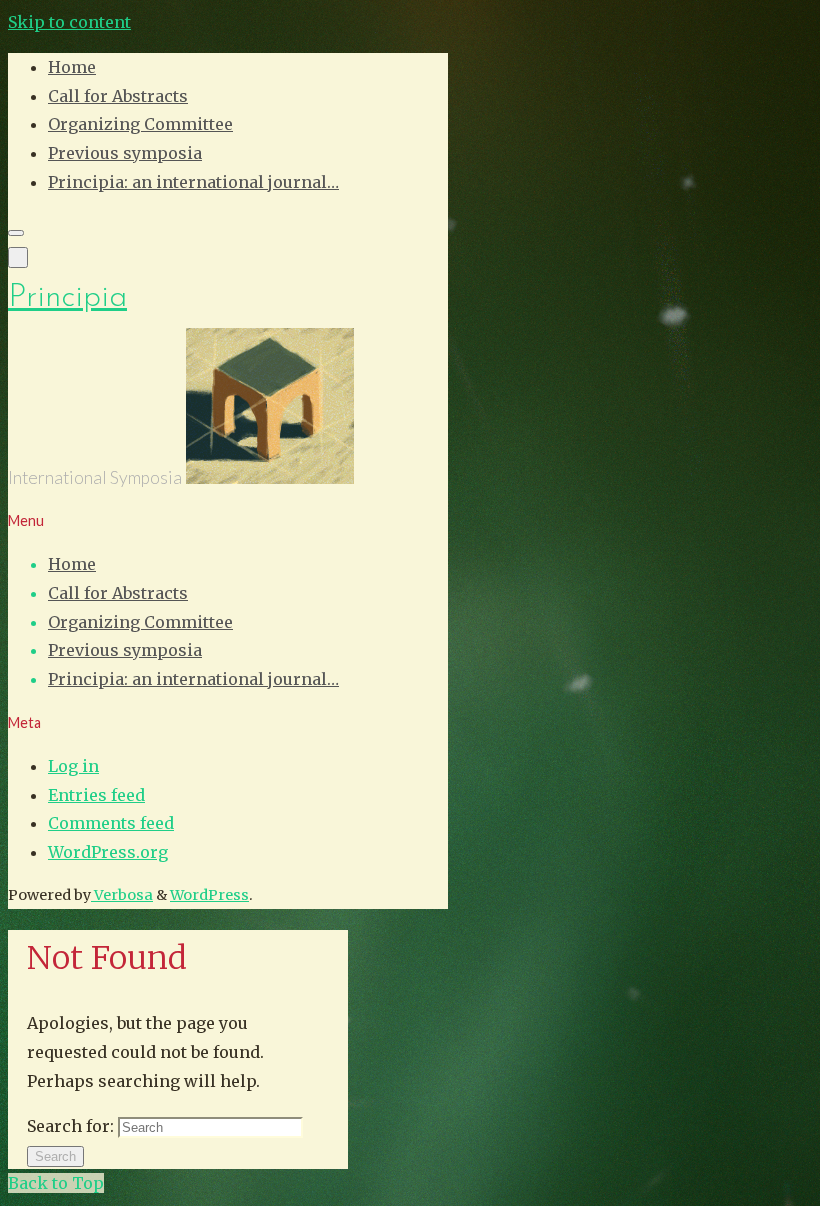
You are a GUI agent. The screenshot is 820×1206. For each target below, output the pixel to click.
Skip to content (69, 22)
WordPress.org (108, 852)
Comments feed (111, 823)
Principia (67, 298)
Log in (73, 766)
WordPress (209, 895)
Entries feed (96, 795)
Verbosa (122, 895)
